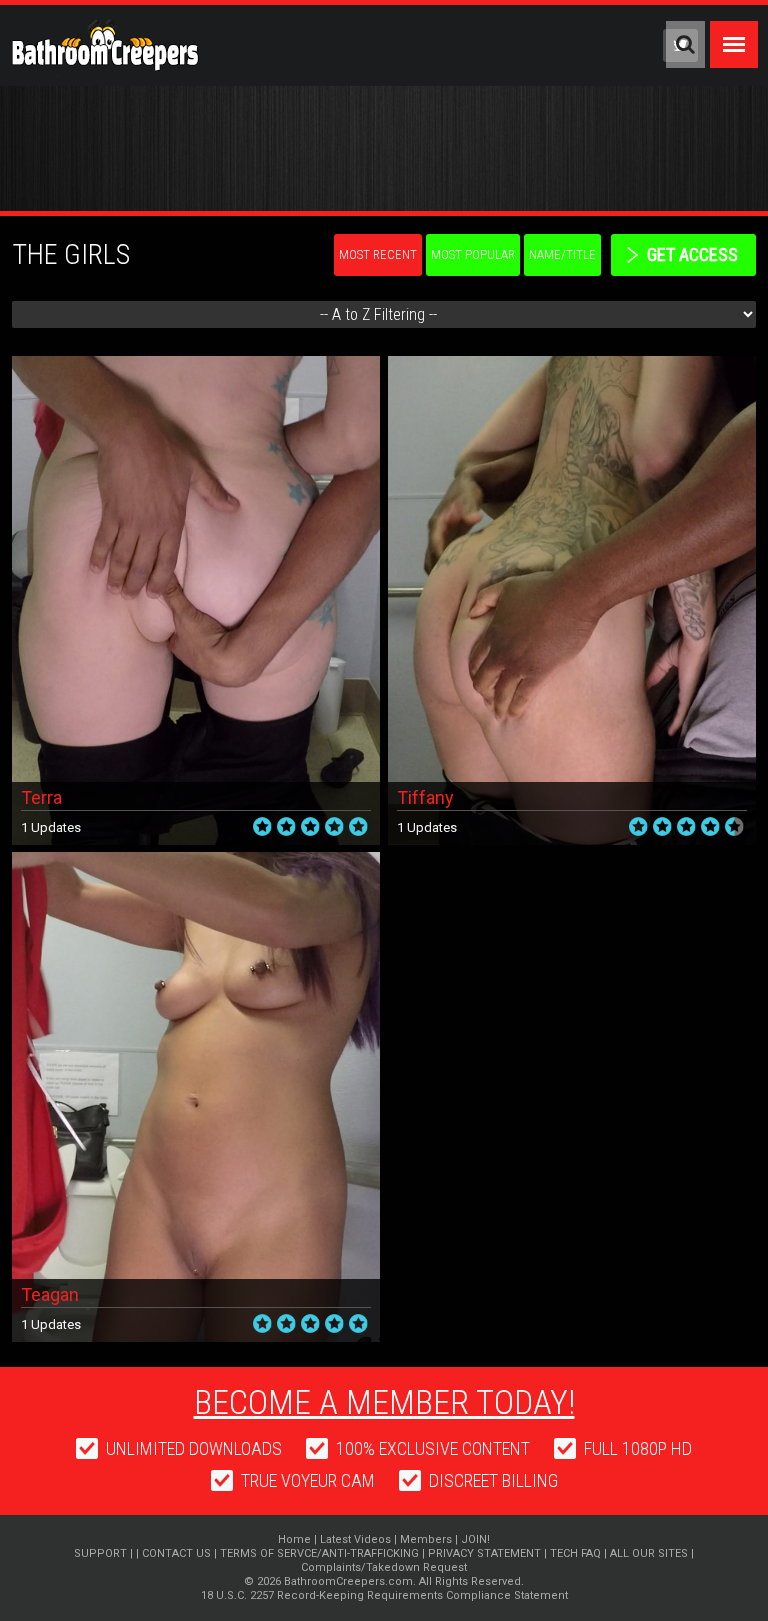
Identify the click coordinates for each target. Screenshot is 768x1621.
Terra (41, 797)
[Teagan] (196, 859)
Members (426, 1539)
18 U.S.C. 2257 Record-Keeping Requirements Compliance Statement (384, 1595)
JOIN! (475, 1539)
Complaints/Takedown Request (384, 1567)
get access (692, 254)
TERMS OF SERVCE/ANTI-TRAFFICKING (319, 1553)
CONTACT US (176, 1553)
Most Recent (378, 254)
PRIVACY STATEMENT (484, 1553)
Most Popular (473, 254)
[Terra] (196, 363)
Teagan (50, 1294)
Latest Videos (355, 1539)
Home (294, 1539)
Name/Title (562, 254)
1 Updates (51, 827)
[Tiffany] (572, 363)
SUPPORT (100, 1553)
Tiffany (425, 797)
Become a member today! (384, 1402)
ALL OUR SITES (649, 1553)
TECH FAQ (575, 1553)
